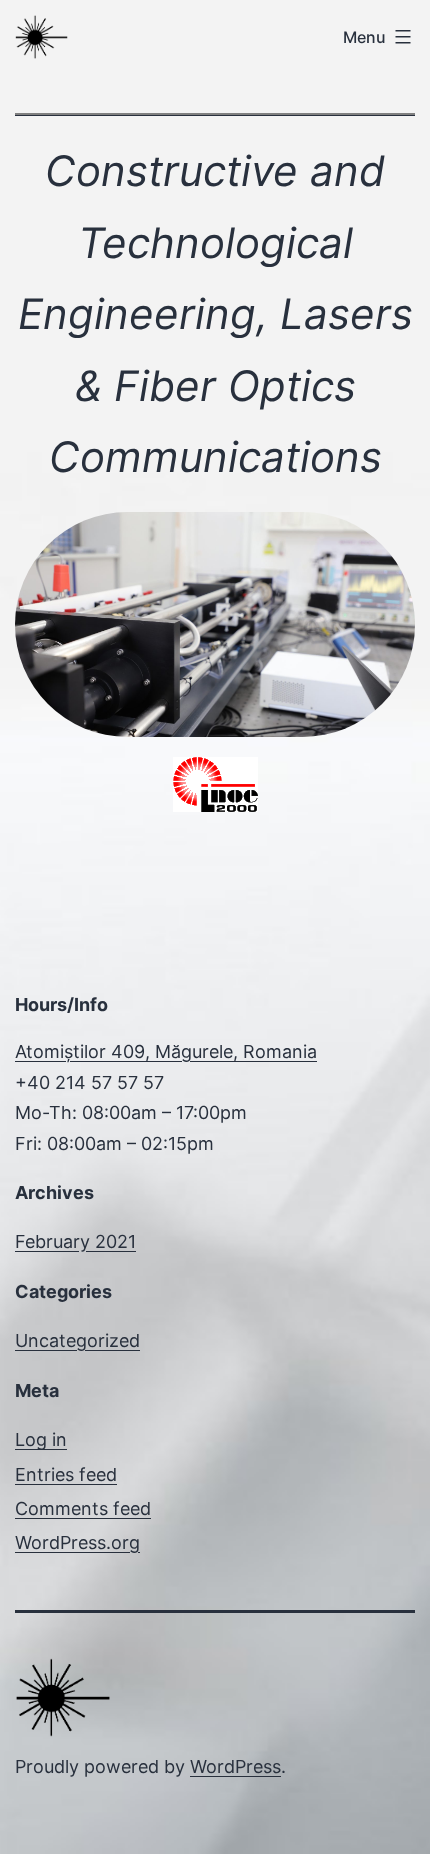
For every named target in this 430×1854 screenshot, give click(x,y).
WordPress (235, 1766)
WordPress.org (77, 1542)
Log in (41, 1439)
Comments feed (83, 1508)
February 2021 (75, 1241)
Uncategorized (77, 1340)
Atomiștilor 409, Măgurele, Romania (166, 1051)
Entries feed (66, 1474)
